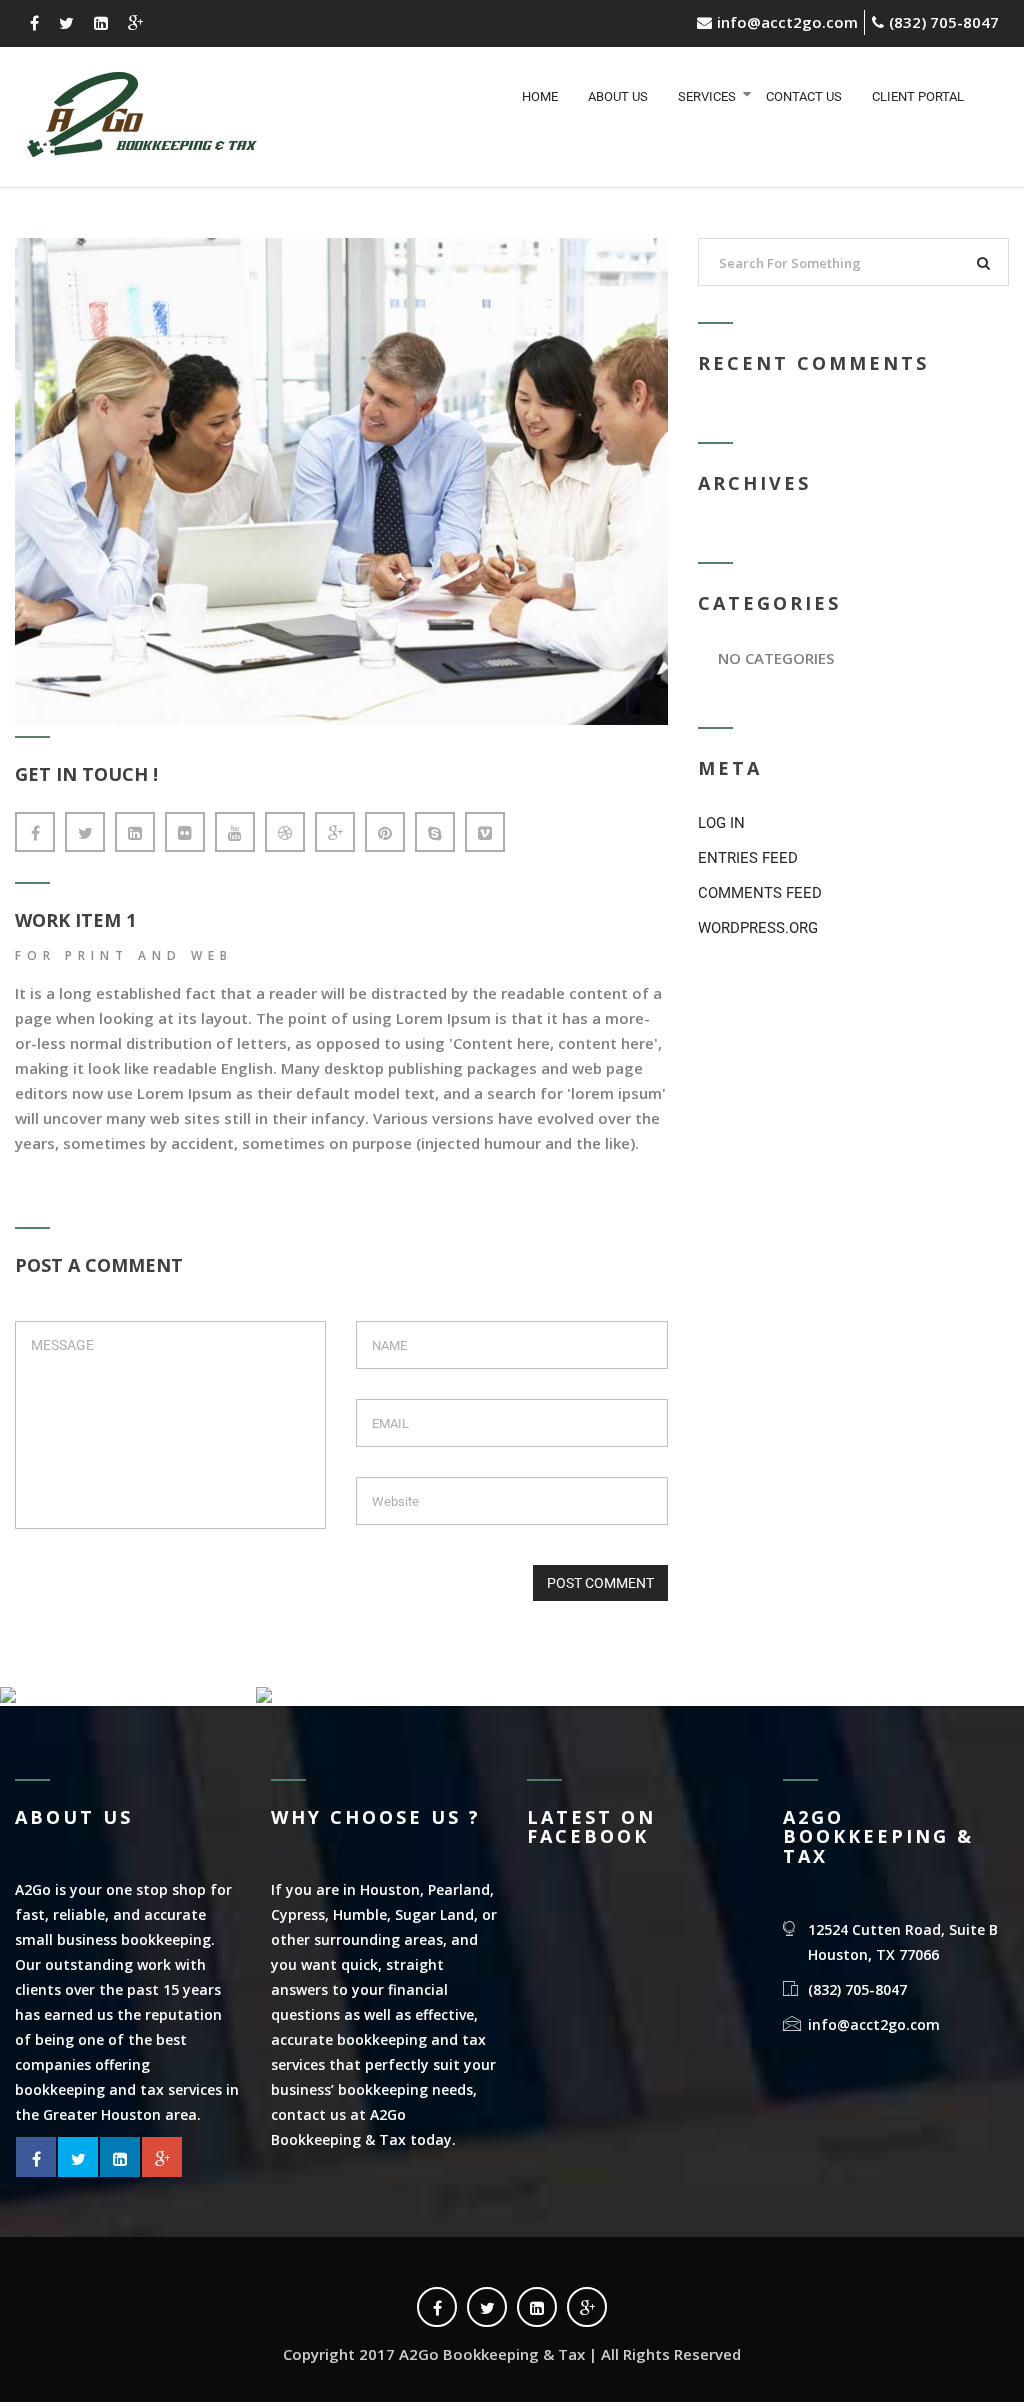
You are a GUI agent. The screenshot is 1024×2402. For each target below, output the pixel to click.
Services (707, 96)
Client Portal (918, 96)
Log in (721, 823)
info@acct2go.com (787, 22)
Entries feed (748, 858)
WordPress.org (758, 928)
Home (540, 96)
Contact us (804, 96)
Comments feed (760, 893)
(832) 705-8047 (944, 22)
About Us (618, 96)
